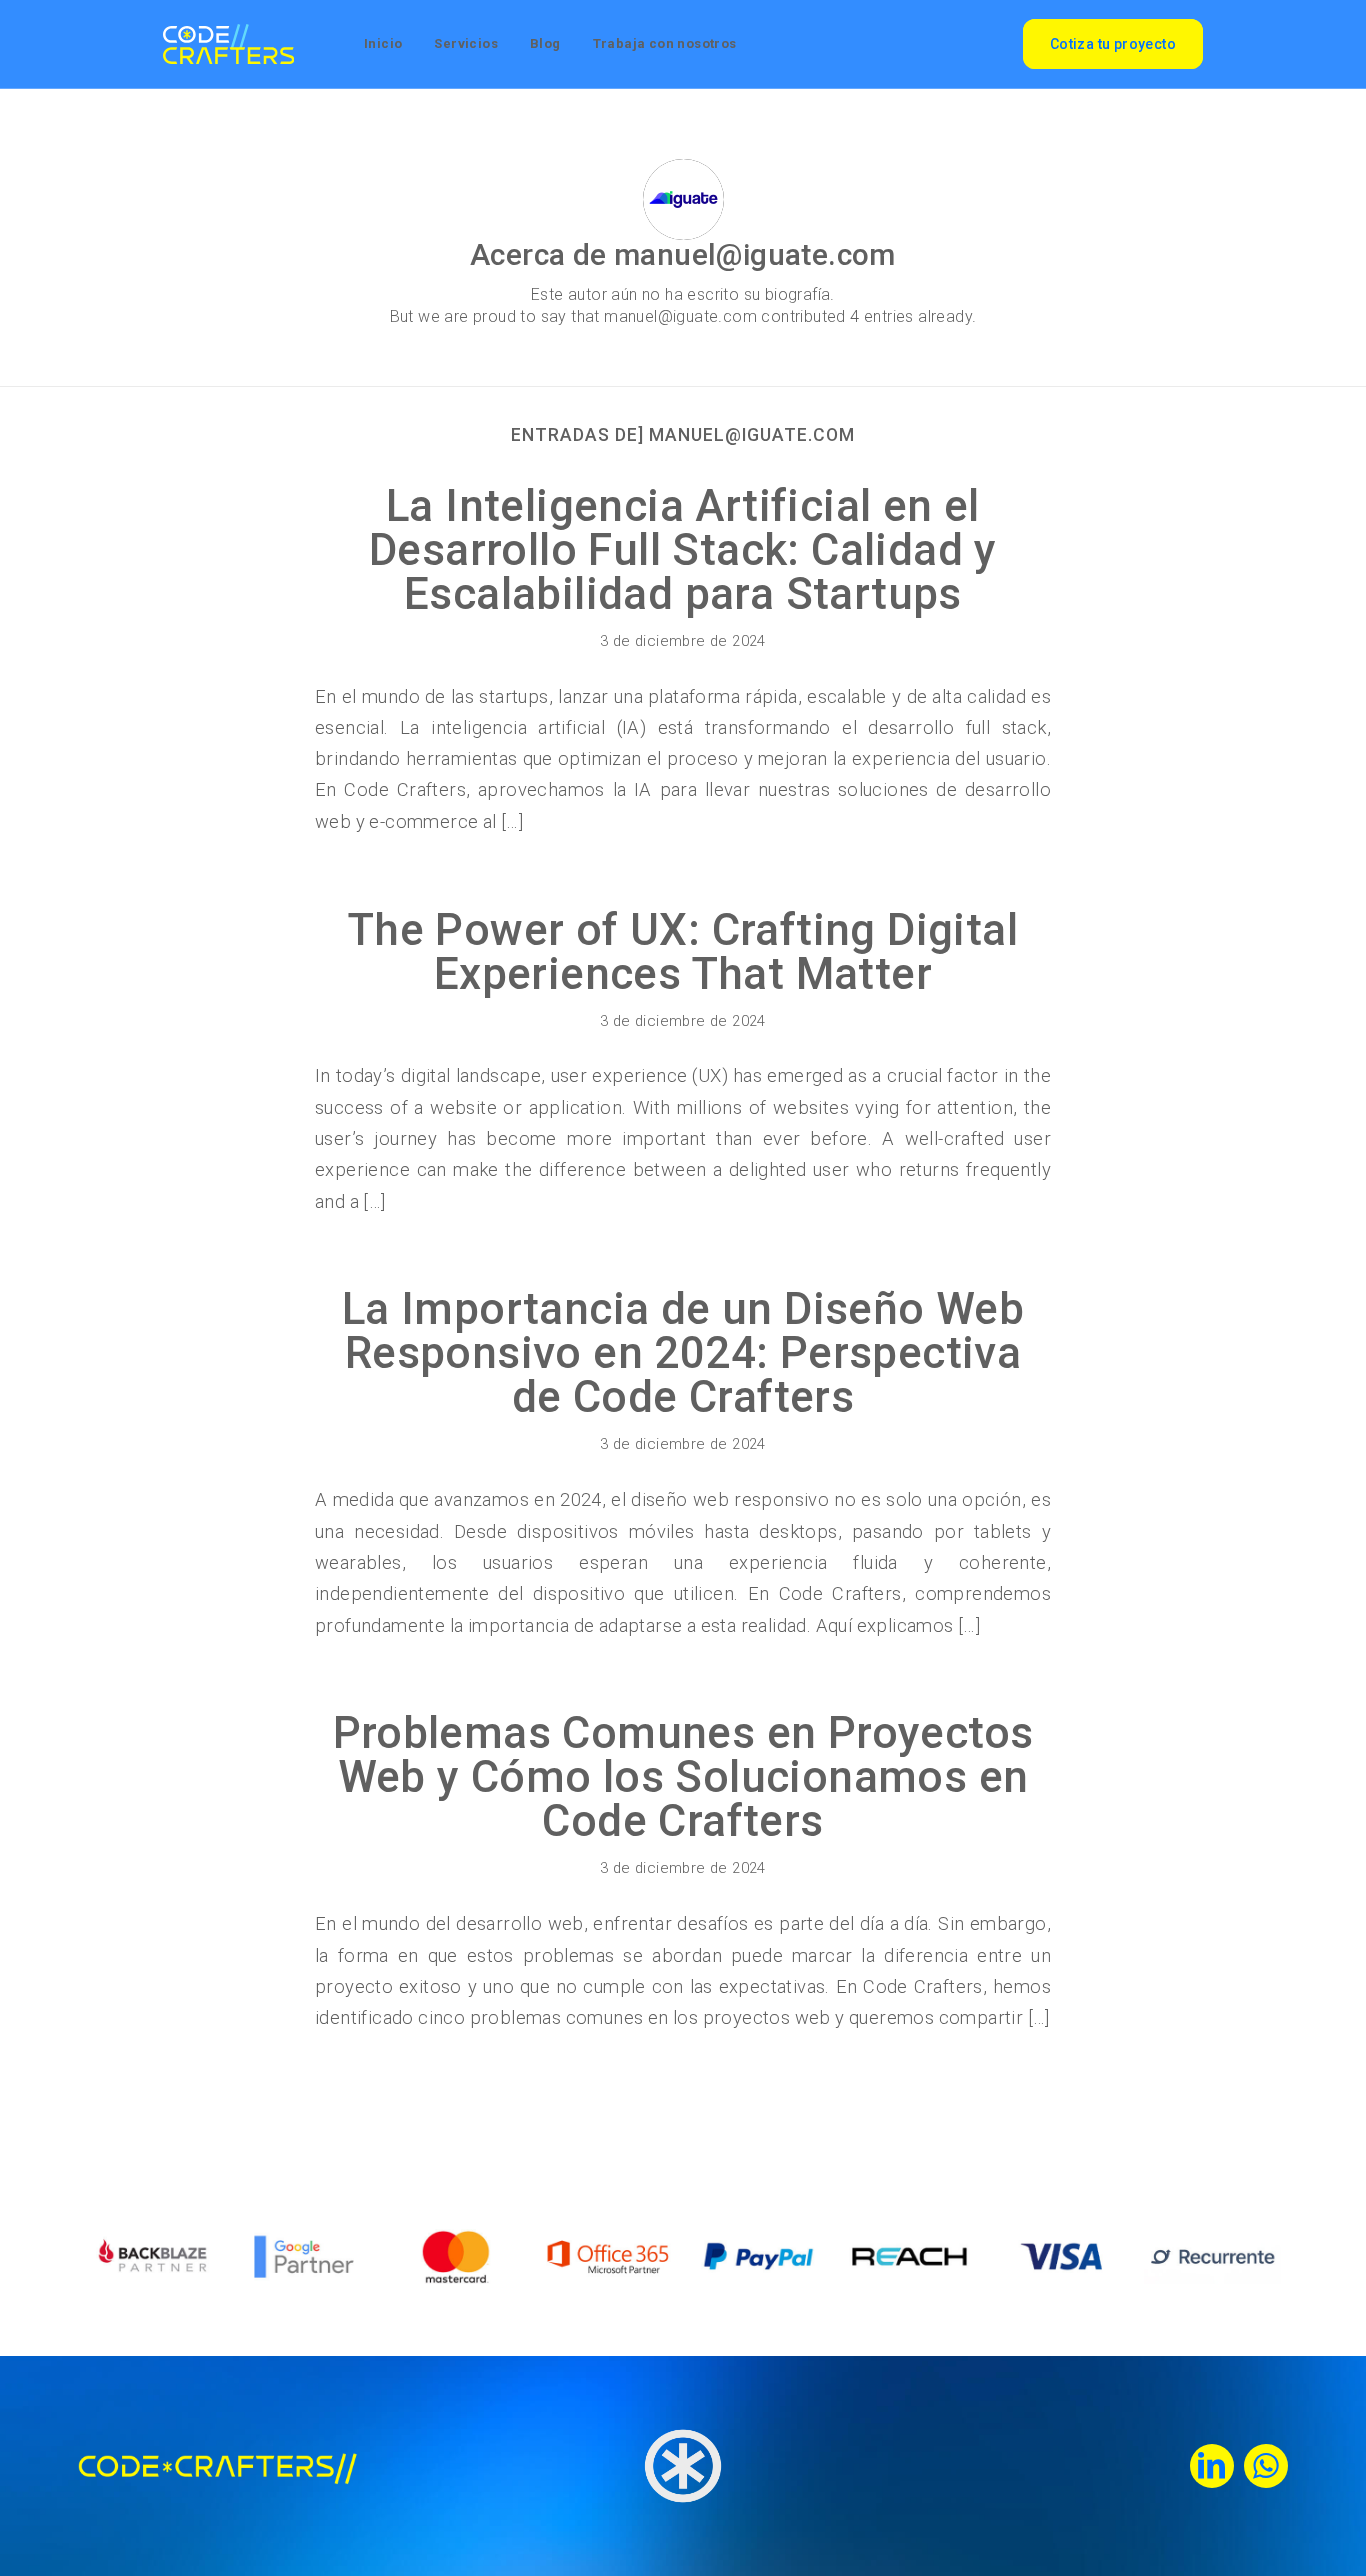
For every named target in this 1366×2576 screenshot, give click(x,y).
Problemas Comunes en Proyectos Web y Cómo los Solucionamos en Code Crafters (683, 1777)
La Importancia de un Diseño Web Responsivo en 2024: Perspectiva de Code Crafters (683, 1353)
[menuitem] (383, 44)
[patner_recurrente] (1212, 2256)
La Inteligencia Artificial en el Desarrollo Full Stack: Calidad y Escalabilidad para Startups (683, 550)
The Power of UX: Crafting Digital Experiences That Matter (683, 952)
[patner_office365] (607, 2256)
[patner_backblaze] (153, 2256)
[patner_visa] (1061, 2256)
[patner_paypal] (758, 2256)
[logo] (228, 44)
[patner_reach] (909, 2256)
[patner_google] (304, 2256)
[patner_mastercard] (456, 2256)
